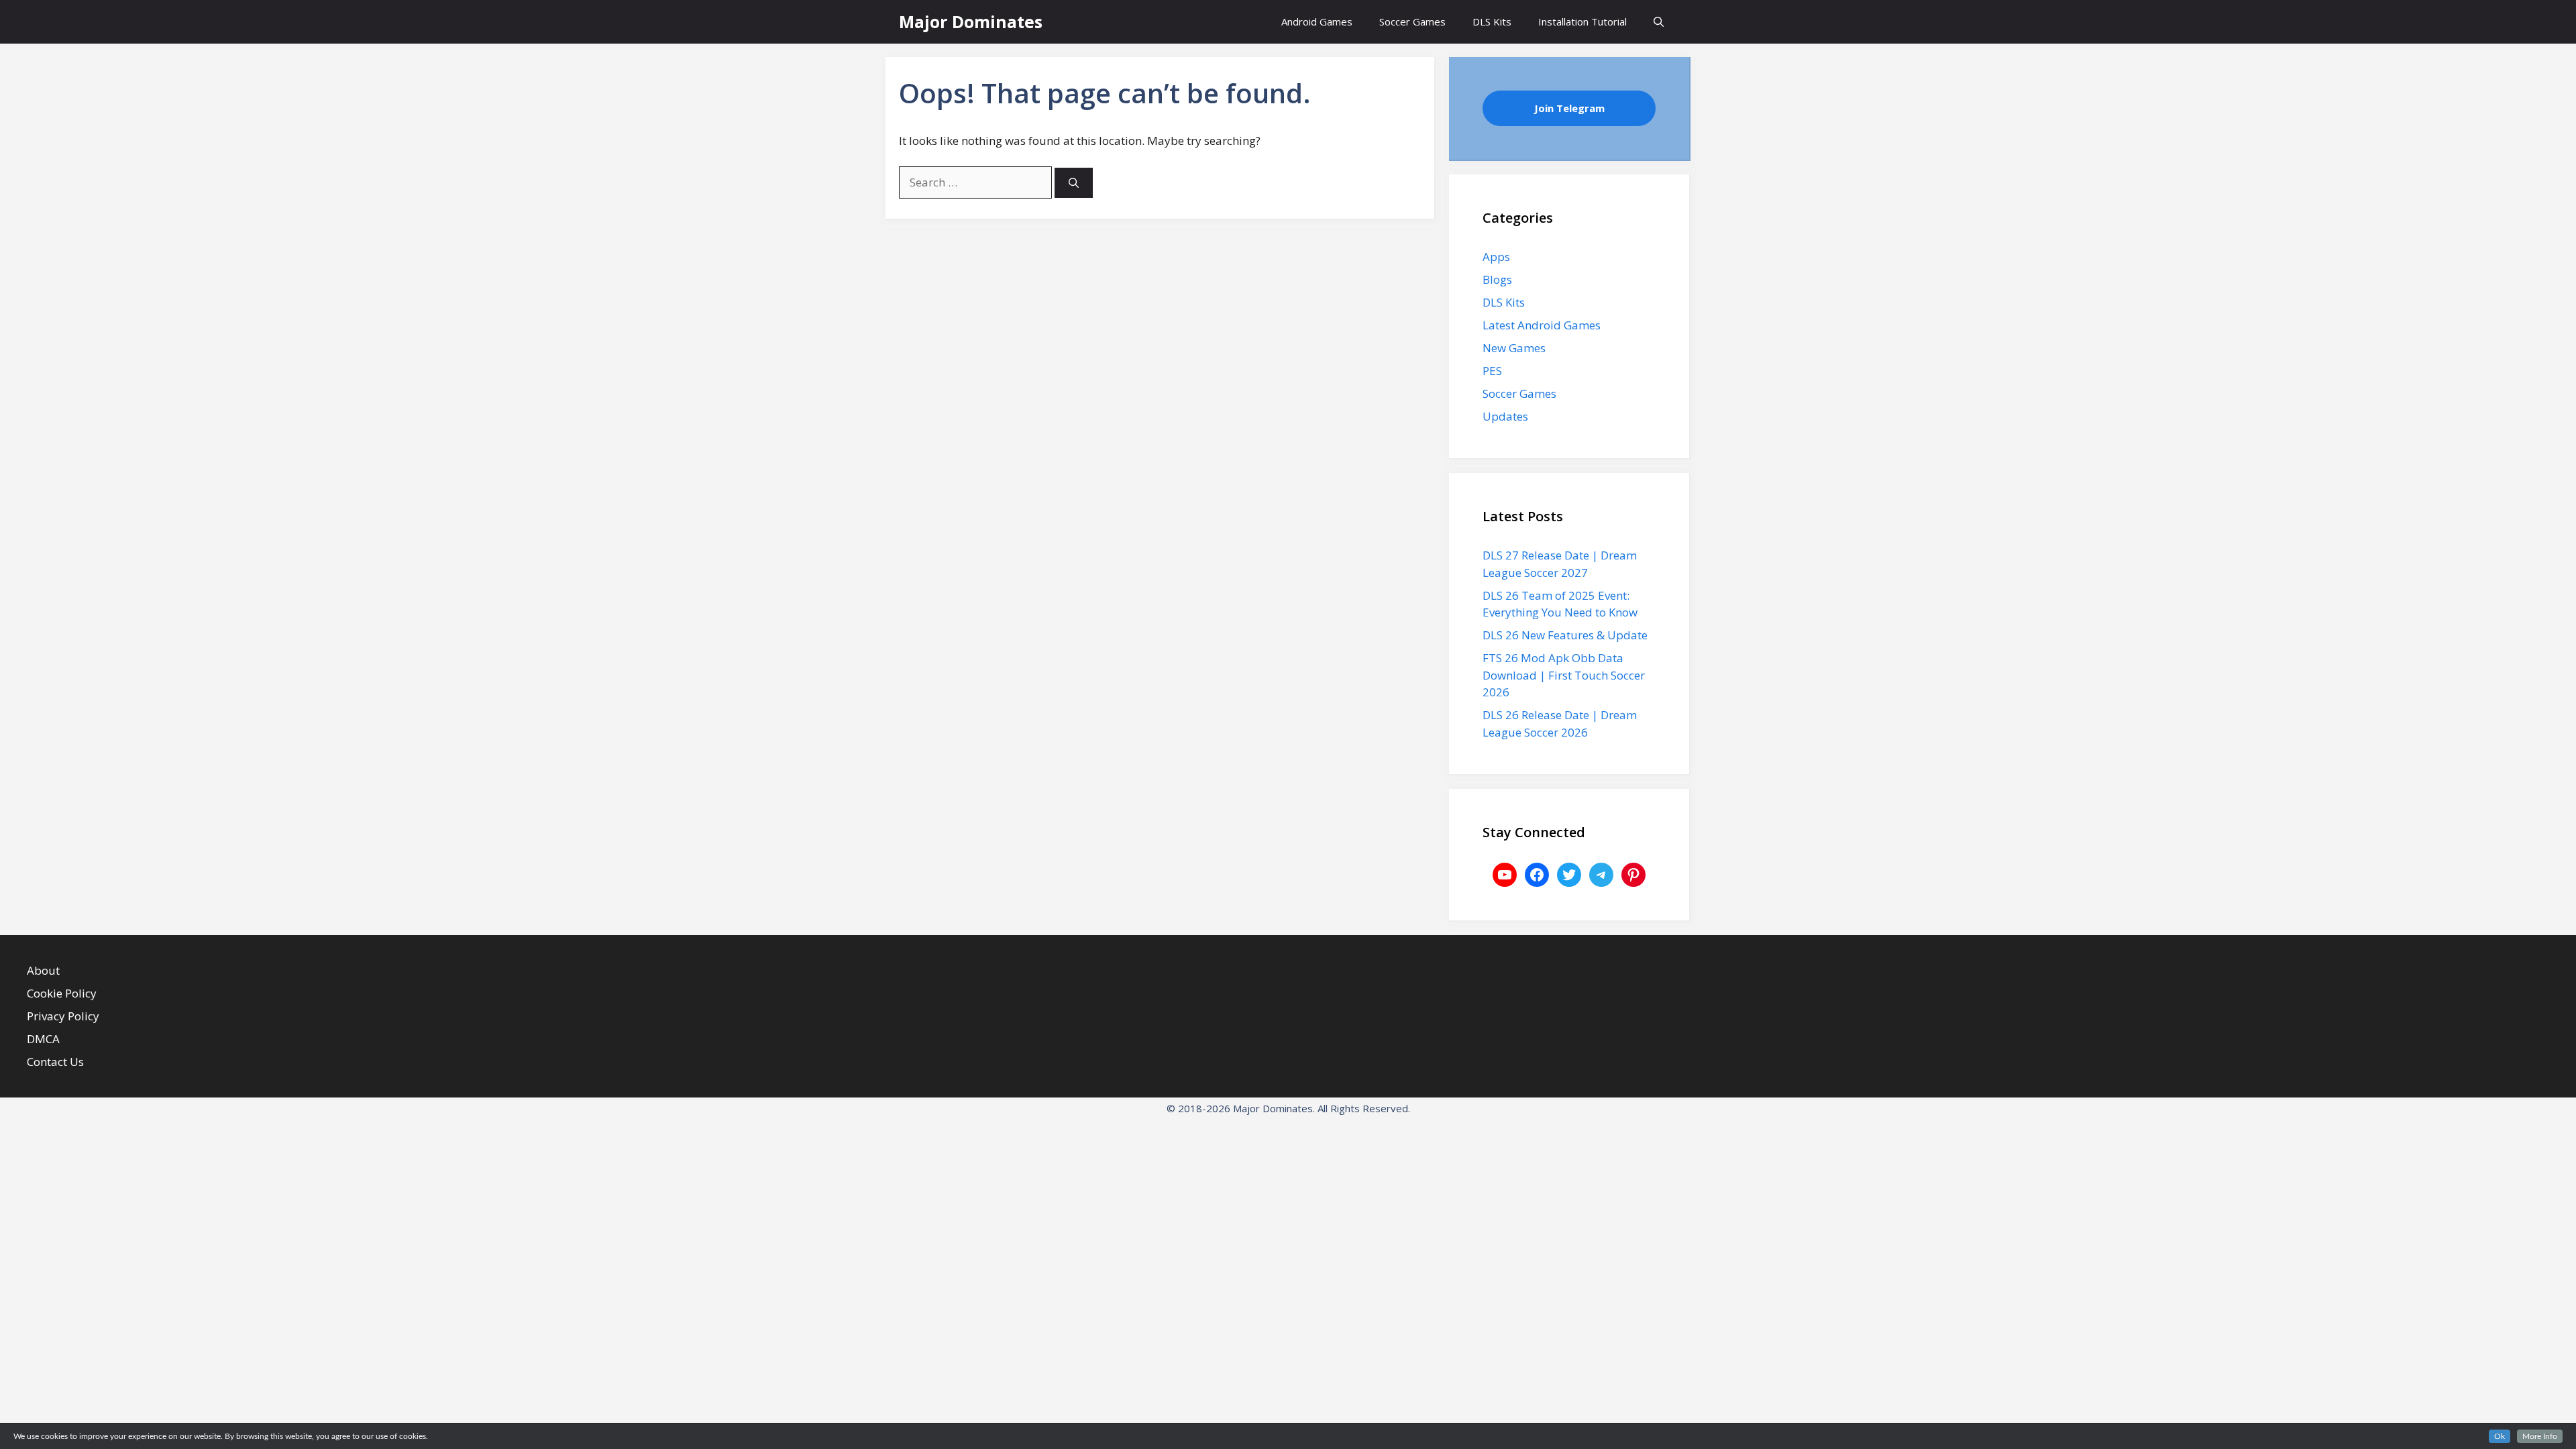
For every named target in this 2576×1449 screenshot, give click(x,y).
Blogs (1497, 279)
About (43, 970)
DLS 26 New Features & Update (1565, 635)
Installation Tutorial (1582, 21)
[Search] (1074, 183)
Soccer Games (1412, 21)
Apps (1496, 257)
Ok (2500, 1436)
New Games (1514, 348)
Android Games (1317, 21)
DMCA (43, 1039)
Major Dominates (971, 21)
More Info (2540, 1436)
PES (1492, 371)
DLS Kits (1492, 21)
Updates (1505, 416)
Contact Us (55, 1062)
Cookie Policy (62, 993)
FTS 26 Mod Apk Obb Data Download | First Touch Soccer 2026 (1564, 675)
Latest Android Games (1542, 325)
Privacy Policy (63, 1016)
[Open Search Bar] (1659, 22)
